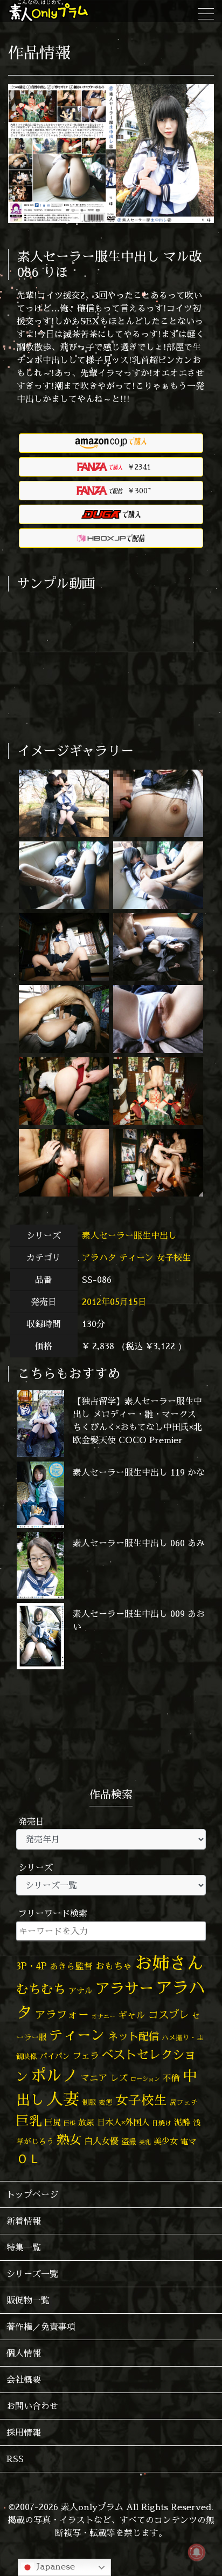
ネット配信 (133, 2036)
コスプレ (169, 2015)
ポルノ (54, 2075)
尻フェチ (184, 2102)
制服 (89, 2102)
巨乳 (29, 2121)
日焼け (162, 2123)
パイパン (55, 2056)
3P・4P (32, 1966)
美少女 (166, 2141)
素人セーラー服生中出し (131, 1235)
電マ (189, 2141)
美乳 (145, 2142)
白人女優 (101, 2141)
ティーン (136, 1258)
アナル (81, 1991)
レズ (119, 2078)
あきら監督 (71, 1966)
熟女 (69, 2139)
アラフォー (62, 2014)
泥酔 (182, 2122)
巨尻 (53, 2122)
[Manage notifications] (197, 2552)
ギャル (132, 2015)
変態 (106, 2102)
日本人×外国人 (123, 2122)
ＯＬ (29, 2158)
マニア (94, 2078)
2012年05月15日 (114, 1302)
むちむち (41, 1989)
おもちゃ (114, 1966)
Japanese (54, 2566)
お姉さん (169, 1963)
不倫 (171, 2078)
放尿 (86, 2122)
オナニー (103, 2016)
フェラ (86, 2055)
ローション (145, 2079)
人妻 (63, 2099)
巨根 (70, 2123)
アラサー (124, 1988)
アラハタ (99, 1258)
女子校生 (174, 1258)
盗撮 (129, 2142)
